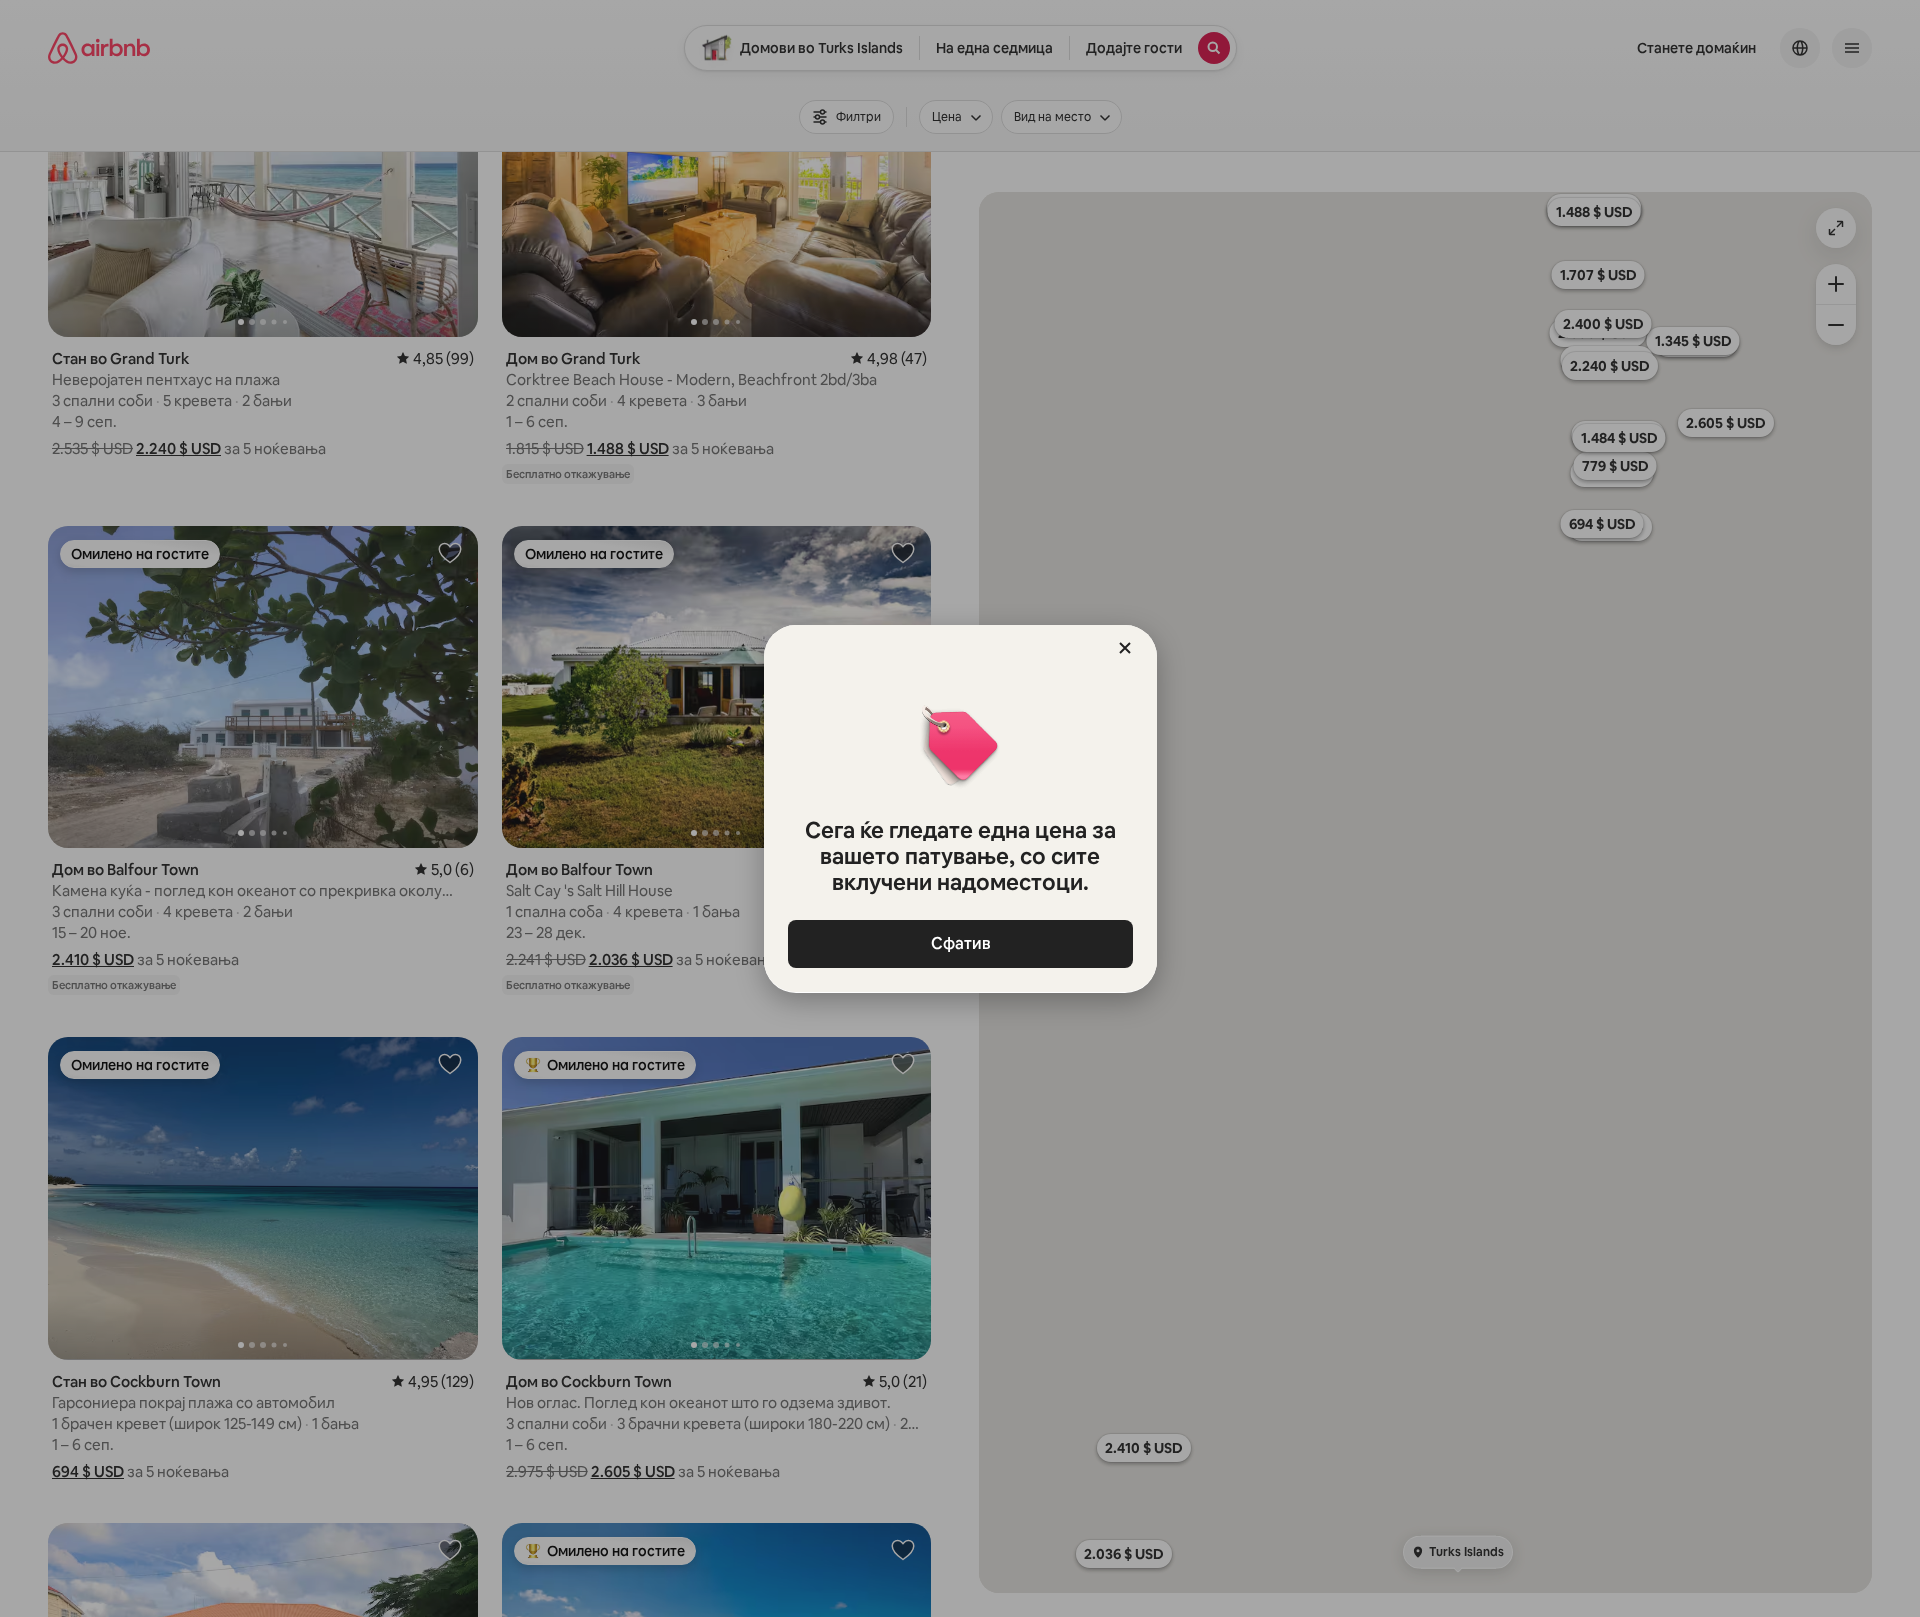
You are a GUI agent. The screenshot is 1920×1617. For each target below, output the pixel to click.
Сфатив (960, 943)
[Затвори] (1125, 648)
